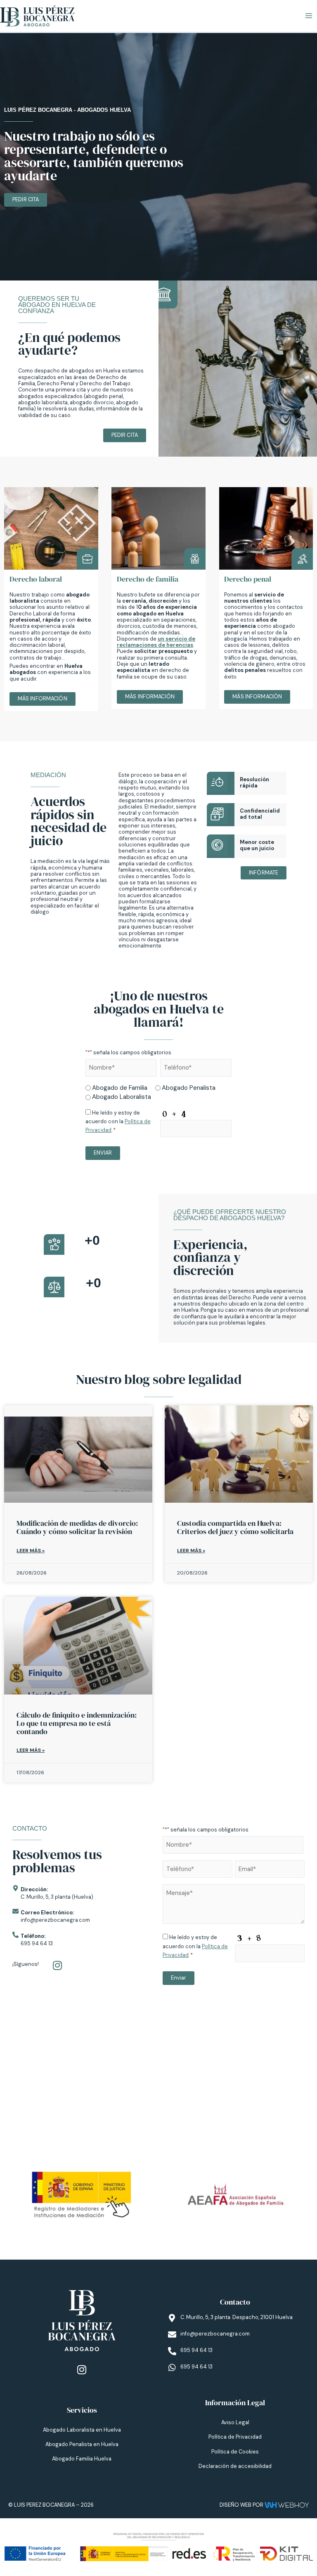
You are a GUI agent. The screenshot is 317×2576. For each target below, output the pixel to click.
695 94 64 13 (37, 1943)
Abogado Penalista (189, 1088)
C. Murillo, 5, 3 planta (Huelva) (57, 1897)
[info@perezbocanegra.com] (172, 2335)
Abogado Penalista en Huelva (82, 2444)
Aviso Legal (235, 2422)
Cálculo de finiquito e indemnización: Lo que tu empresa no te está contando (77, 1723)
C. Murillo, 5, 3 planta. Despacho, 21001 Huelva (237, 2317)
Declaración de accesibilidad (235, 2466)
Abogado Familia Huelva (82, 2459)
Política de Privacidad (235, 2437)
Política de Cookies (235, 2452)
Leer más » (31, 1551)
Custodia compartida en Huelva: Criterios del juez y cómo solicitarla (235, 1527)
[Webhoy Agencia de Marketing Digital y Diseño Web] (287, 2505)
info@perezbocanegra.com (55, 1920)
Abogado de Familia (120, 1088)
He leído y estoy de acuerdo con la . (118, 1121)
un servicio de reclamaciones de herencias (156, 642)
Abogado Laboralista (122, 1097)
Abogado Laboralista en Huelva (82, 2430)
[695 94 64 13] (172, 2351)
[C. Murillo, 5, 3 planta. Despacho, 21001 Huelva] (172, 2318)
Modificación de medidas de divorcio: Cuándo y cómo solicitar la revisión (77, 1527)
